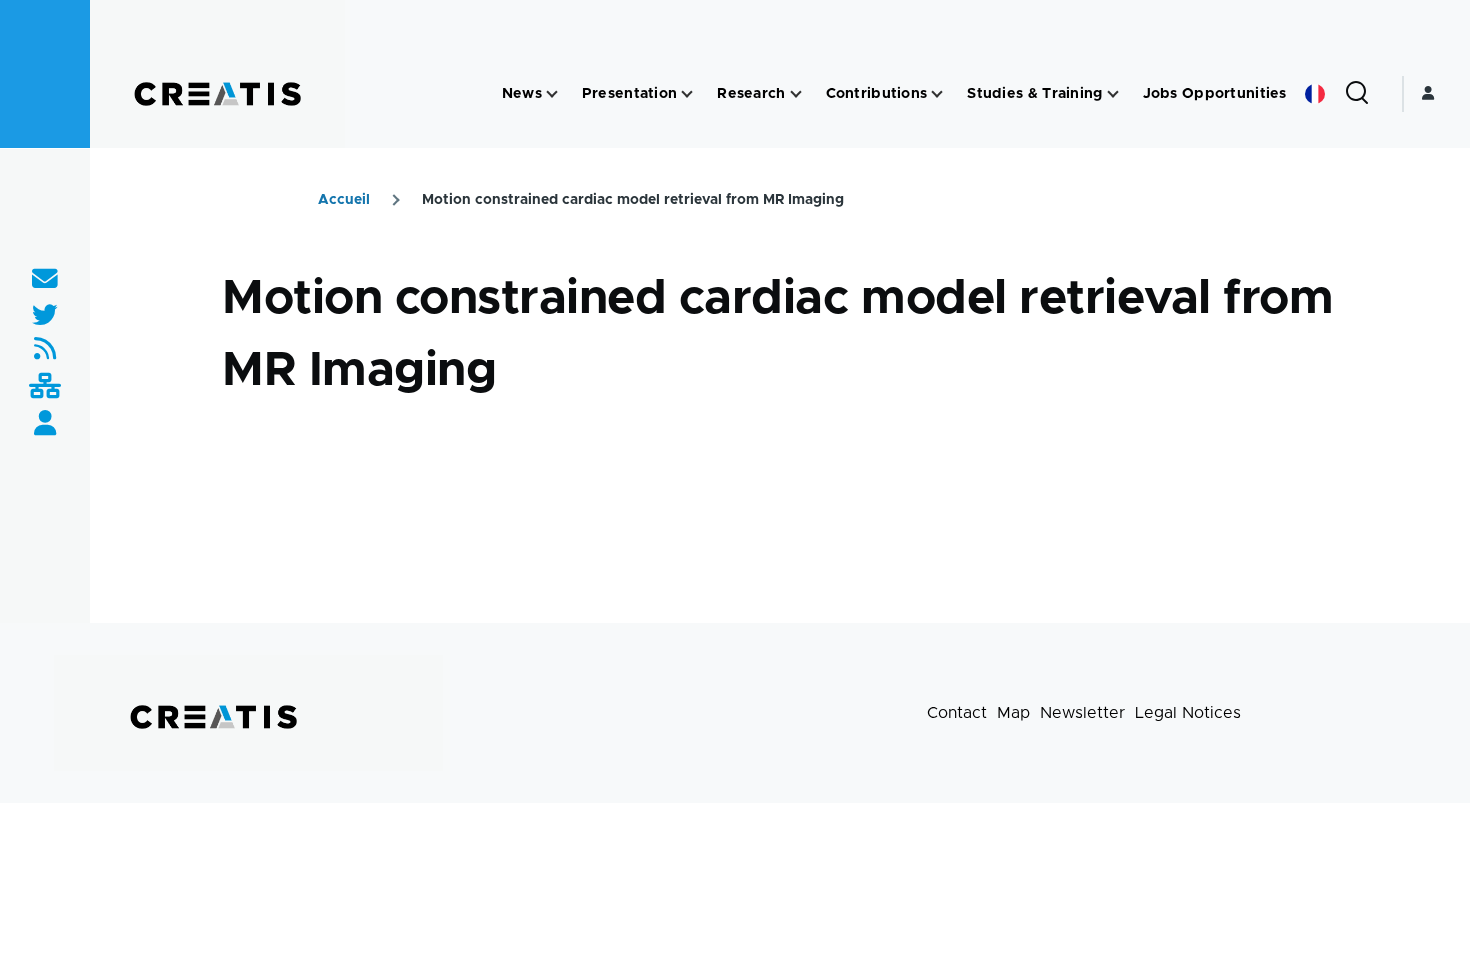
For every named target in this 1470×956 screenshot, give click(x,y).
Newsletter (1082, 713)
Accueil (344, 200)
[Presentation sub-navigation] (687, 94)
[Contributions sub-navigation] (937, 94)
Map (1013, 713)
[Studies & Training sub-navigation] (1113, 94)
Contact (957, 713)
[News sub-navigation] (552, 94)
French (1315, 94)
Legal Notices (1188, 713)
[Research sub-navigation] (796, 94)
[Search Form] (1357, 94)
